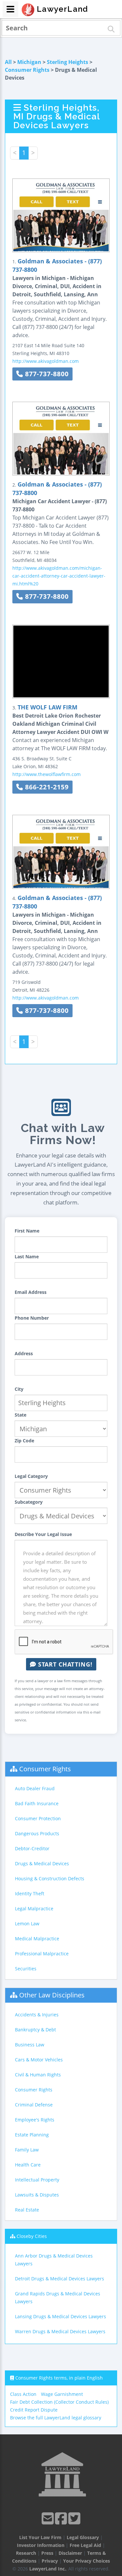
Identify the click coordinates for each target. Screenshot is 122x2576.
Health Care (28, 2165)
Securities (26, 1969)
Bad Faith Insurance (37, 1803)
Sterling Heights (68, 62)
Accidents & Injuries (37, 2015)
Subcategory (29, 1502)
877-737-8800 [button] (46, 374)
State (20, 1415)
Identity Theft (30, 1893)
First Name (27, 1231)
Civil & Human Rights (38, 2075)
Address (24, 1353)
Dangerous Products (37, 1833)
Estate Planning (32, 2135)
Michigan (29, 62)
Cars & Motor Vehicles (39, 2060)
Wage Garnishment (62, 2394)
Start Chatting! (64, 1664)
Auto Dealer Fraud (35, 1788)
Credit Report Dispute (34, 2410)
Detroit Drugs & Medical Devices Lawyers (60, 2279)
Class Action (23, 2394)
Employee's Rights (35, 2120)
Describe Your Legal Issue (43, 1534)
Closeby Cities (32, 2236)
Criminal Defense (34, 2105)
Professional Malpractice (42, 1954)
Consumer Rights (27, 70)
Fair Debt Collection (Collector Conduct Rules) (59, 2402)
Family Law (27, 2150)
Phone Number (32, 1318)
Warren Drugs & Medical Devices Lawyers (60, 2331)
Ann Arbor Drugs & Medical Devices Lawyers (54, 2260)
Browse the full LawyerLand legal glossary (56, 2418)
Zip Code (24, 1441)
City (19, 1389)
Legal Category (31, 1476)
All (8, 62)
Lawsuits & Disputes (37, 2195)
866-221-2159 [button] (46, 787)
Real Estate (27, 2210)
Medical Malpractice (37, 1939)
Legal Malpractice (34, 1909)
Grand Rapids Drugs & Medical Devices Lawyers (58, 2297)
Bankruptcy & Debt (35, 2030)
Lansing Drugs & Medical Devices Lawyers (61, 2316)
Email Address (31, 1292)
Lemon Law (27, 1924)
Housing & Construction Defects (50, 1878)
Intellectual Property (37, 2180)
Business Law (30, 2045)
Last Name (27, 1257)
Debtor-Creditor (32, 1848)
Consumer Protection (38, 1818)
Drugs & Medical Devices (42, 1863)
